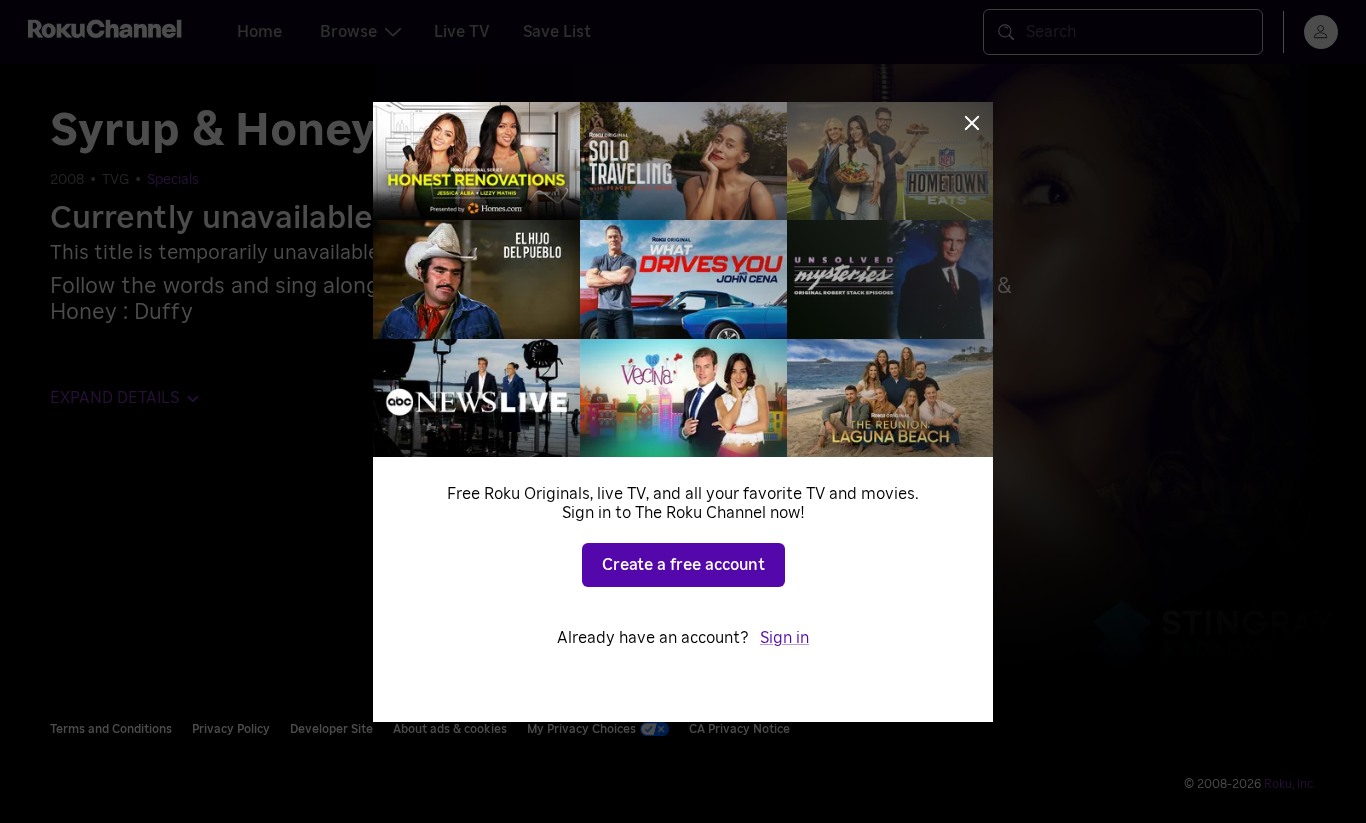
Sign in (784, 638)
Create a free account (683, 565)
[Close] (972, 123)
